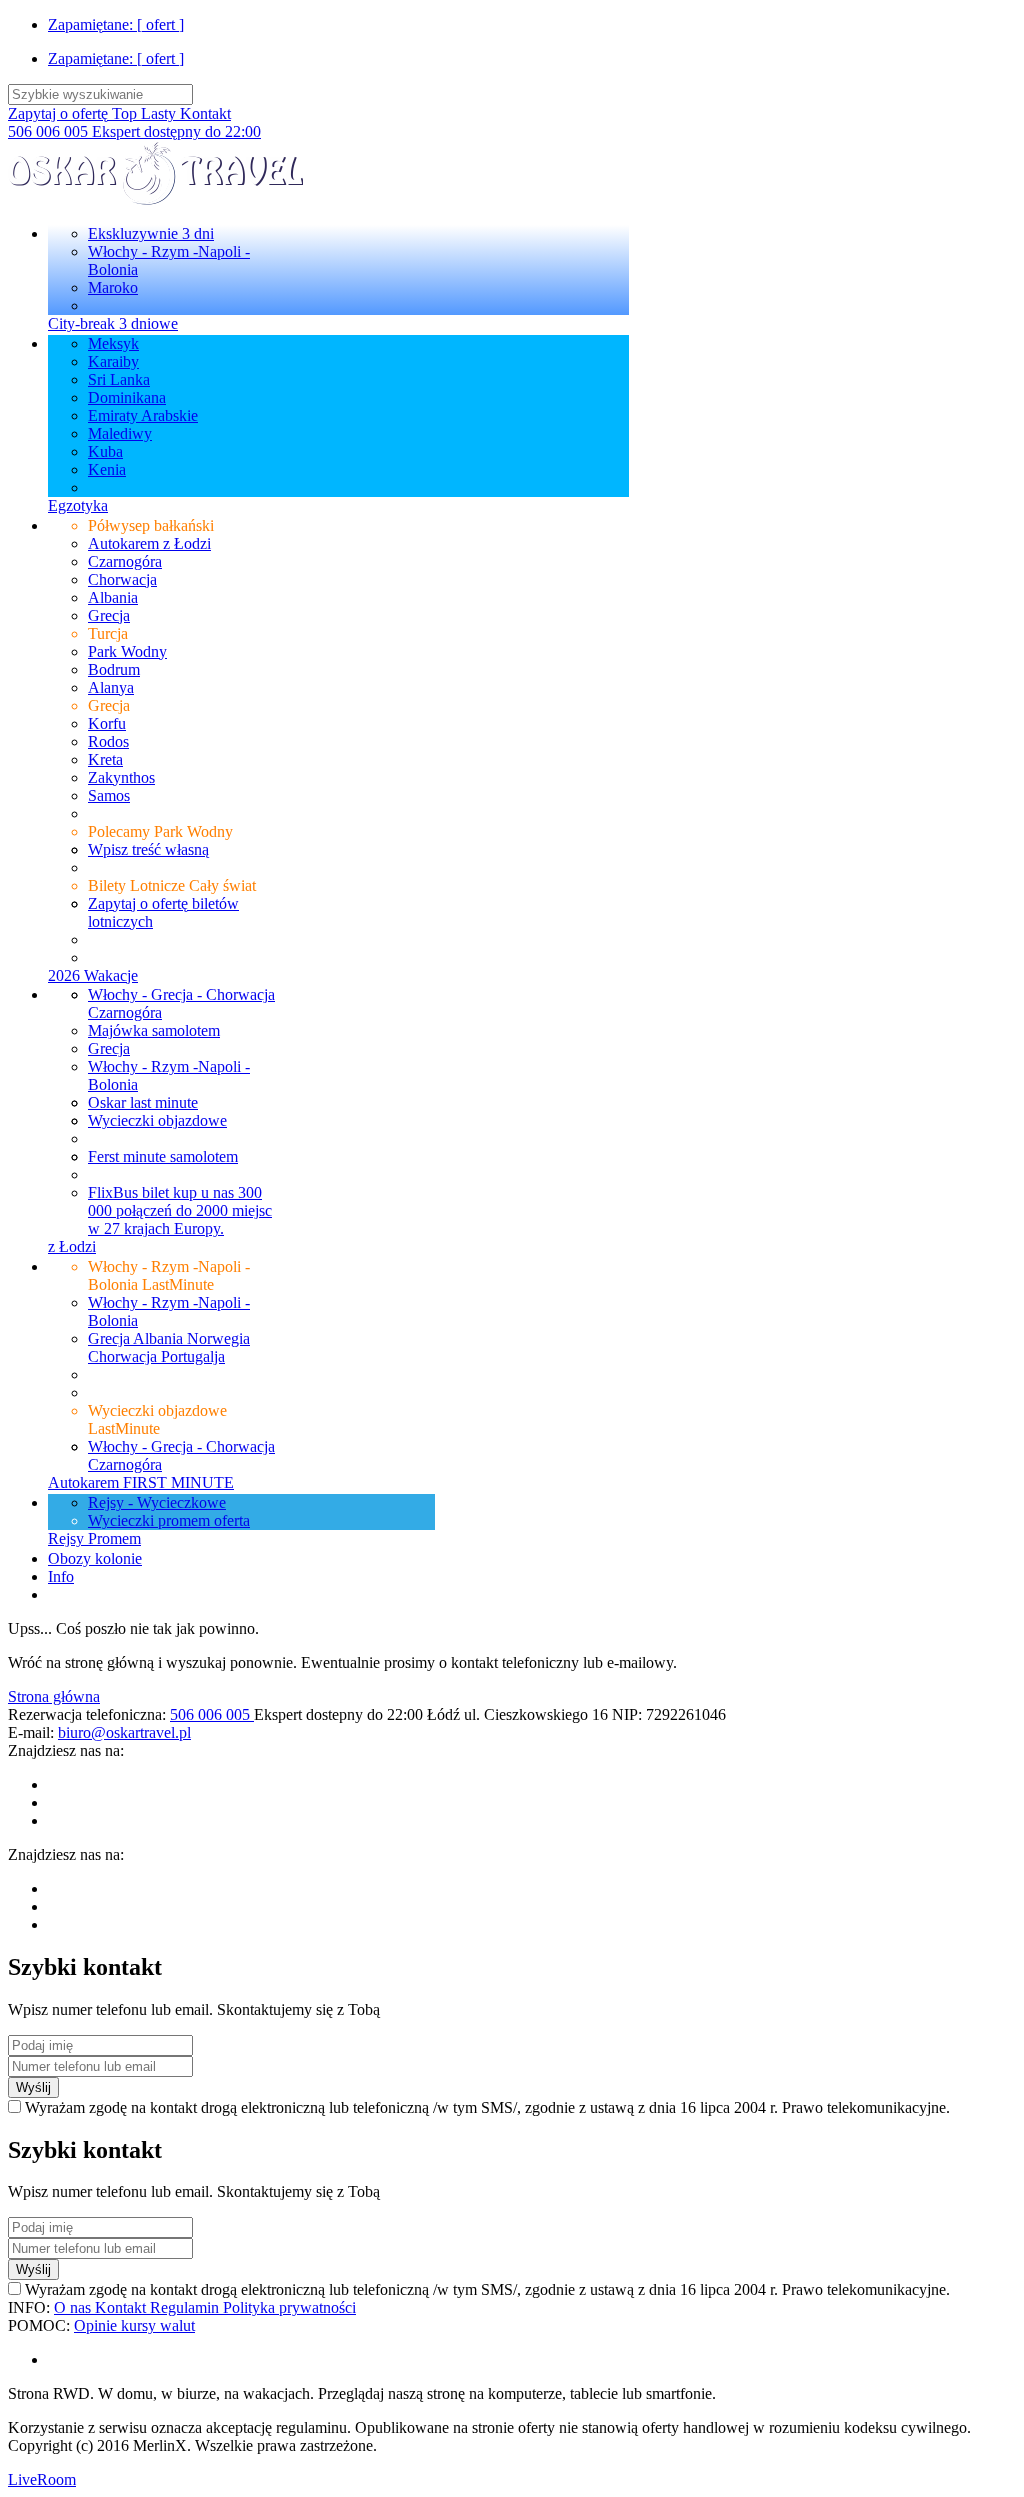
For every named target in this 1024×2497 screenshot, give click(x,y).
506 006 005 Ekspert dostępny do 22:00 (134, 131)
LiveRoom (42, 2479)
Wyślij (33, 2087)
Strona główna (54, 1696)
